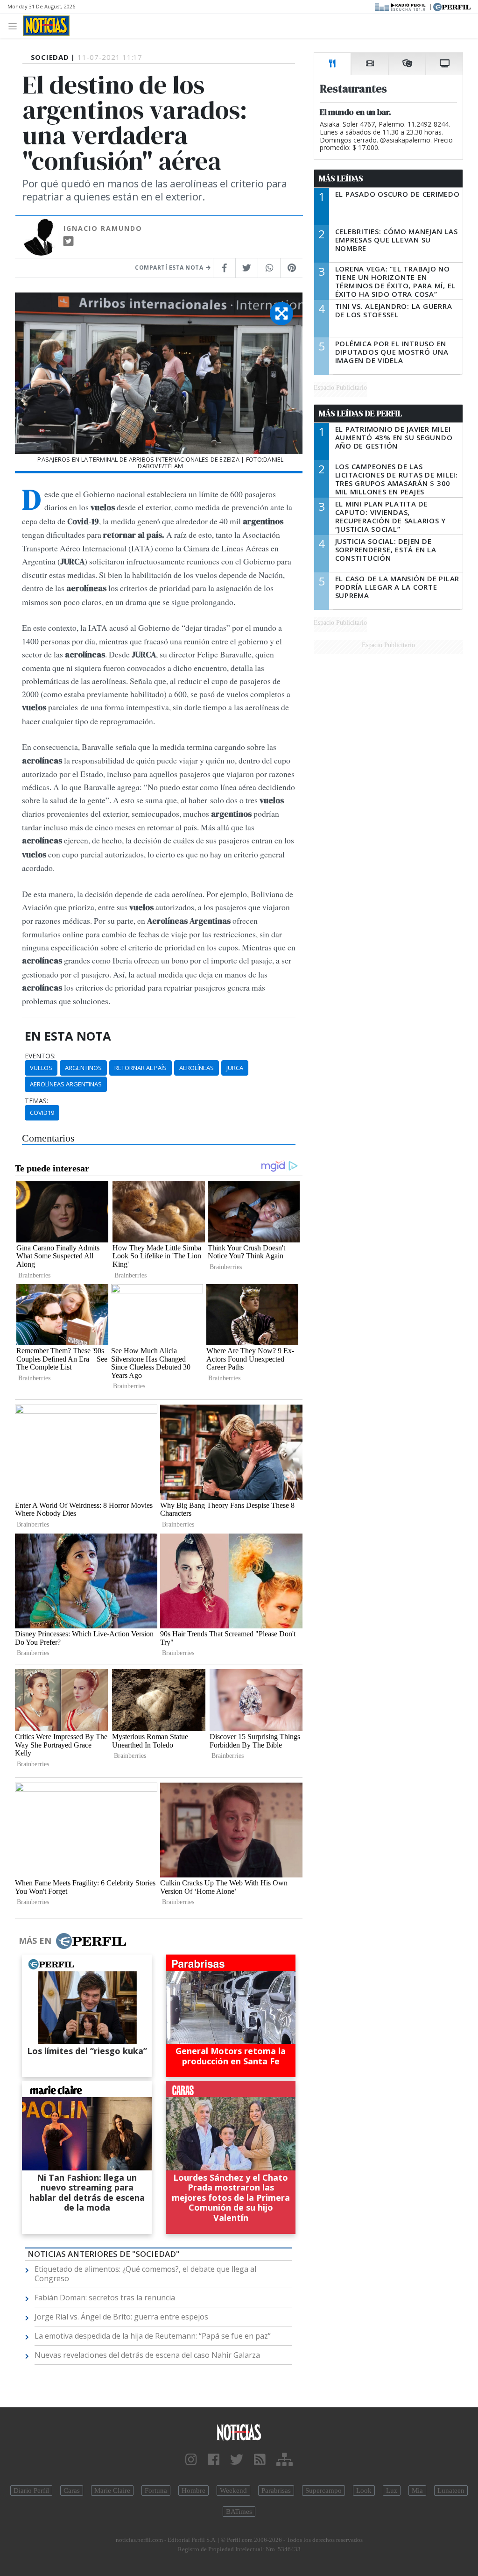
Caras (72, 2490)
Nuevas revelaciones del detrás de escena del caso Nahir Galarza (147, 2355)
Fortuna (156, 2490)
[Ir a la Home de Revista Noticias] (46, 26)
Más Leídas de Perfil (360, 414)
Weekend (233, 2490)
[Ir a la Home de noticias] (239, 2432)
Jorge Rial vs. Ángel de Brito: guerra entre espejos (121, 2317)
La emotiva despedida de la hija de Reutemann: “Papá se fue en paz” (153, 2336)
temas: (36, 1101)
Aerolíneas (197, 1068)
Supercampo (323, 2490)
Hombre (193, 2490)
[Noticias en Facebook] (214, 2460)
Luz (392, 2490)
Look (364, 2490)
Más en (35, 1941)
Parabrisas (276, 2490)
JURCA (235, 1068)
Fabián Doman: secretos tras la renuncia (105, 2298)
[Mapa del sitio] (285, 2460)
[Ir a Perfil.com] (452, 6)
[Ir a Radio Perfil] (401, 6)
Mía (417, 2490)
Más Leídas (341, 178)
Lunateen (451, 2490)
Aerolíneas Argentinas (66, 1084)
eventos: (40, 1056)
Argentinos (83, 1068)
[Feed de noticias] (260, 2460)
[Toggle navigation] (15, 25)
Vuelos (41, 1068)
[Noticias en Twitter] (237, 2460)
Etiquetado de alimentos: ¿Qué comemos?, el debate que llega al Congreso (145, 2274)
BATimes (239, 2512)
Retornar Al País (141, 1068)
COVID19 (42, 1113)
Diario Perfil (31, 2490)
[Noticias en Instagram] (191, 2460)
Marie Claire (112, 2490)
